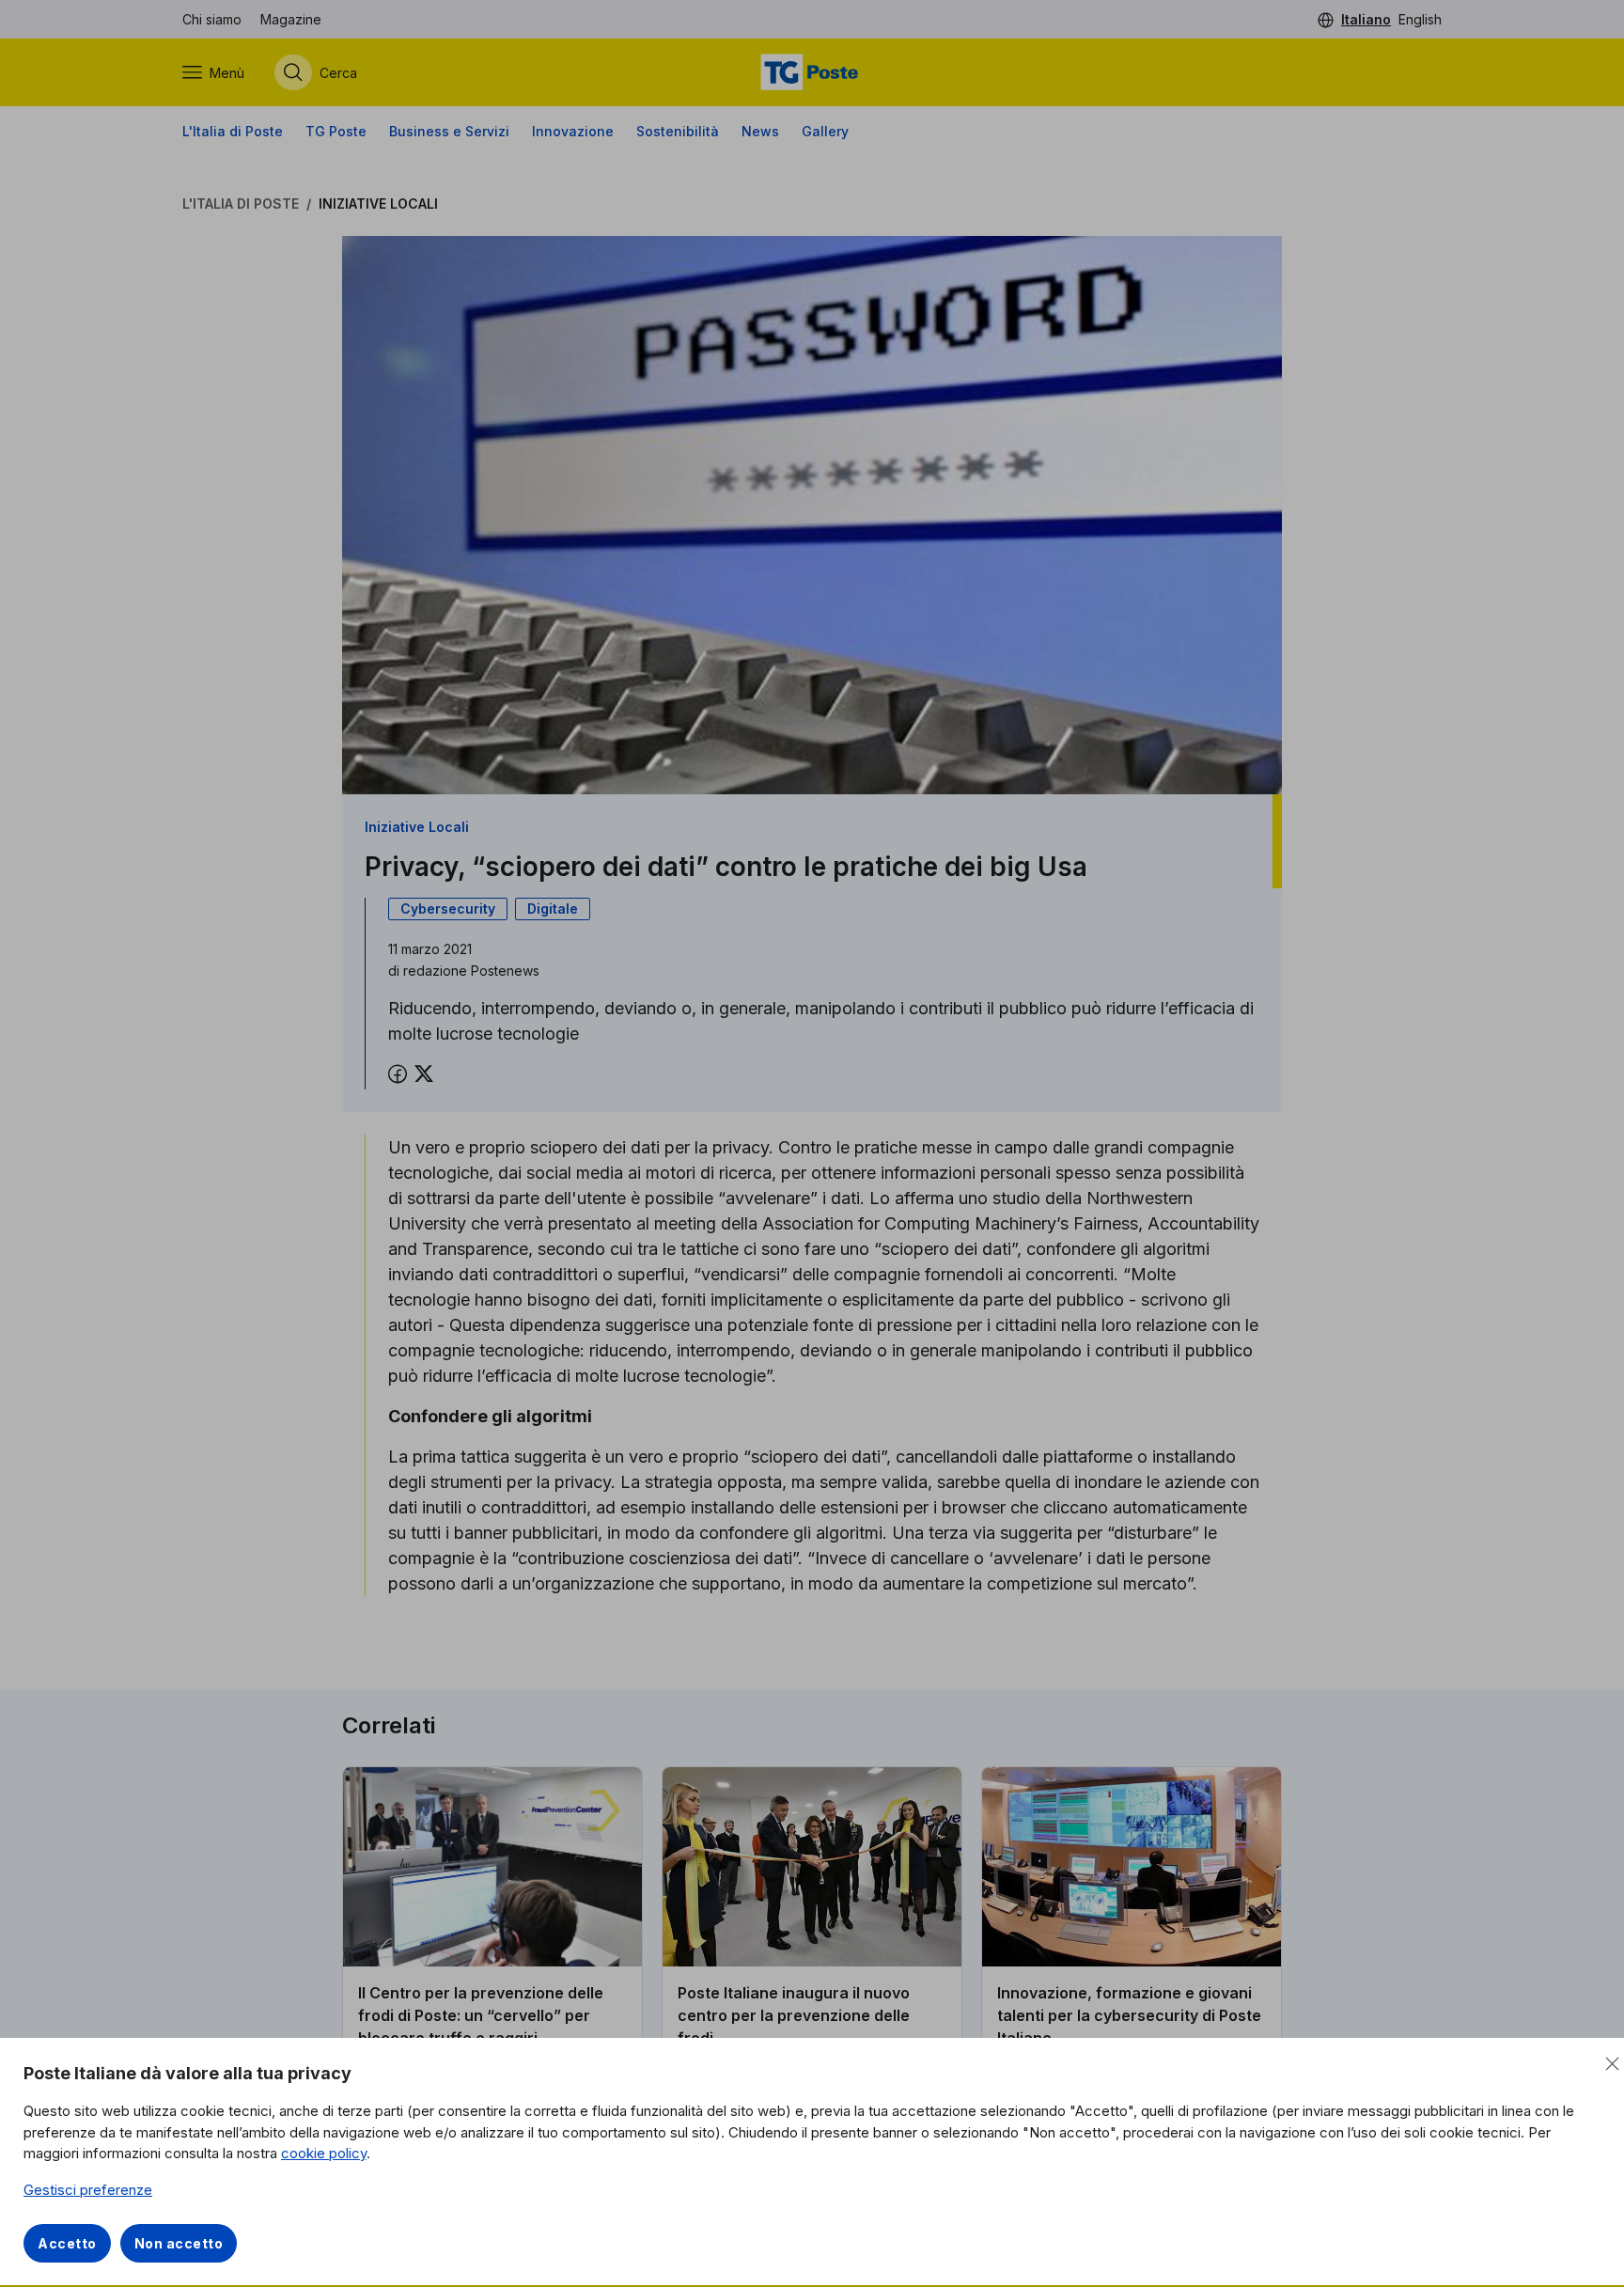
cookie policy (324, 2153)
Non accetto (179, 2243)
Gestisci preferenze (88, 2190)
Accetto (67, 2243)
